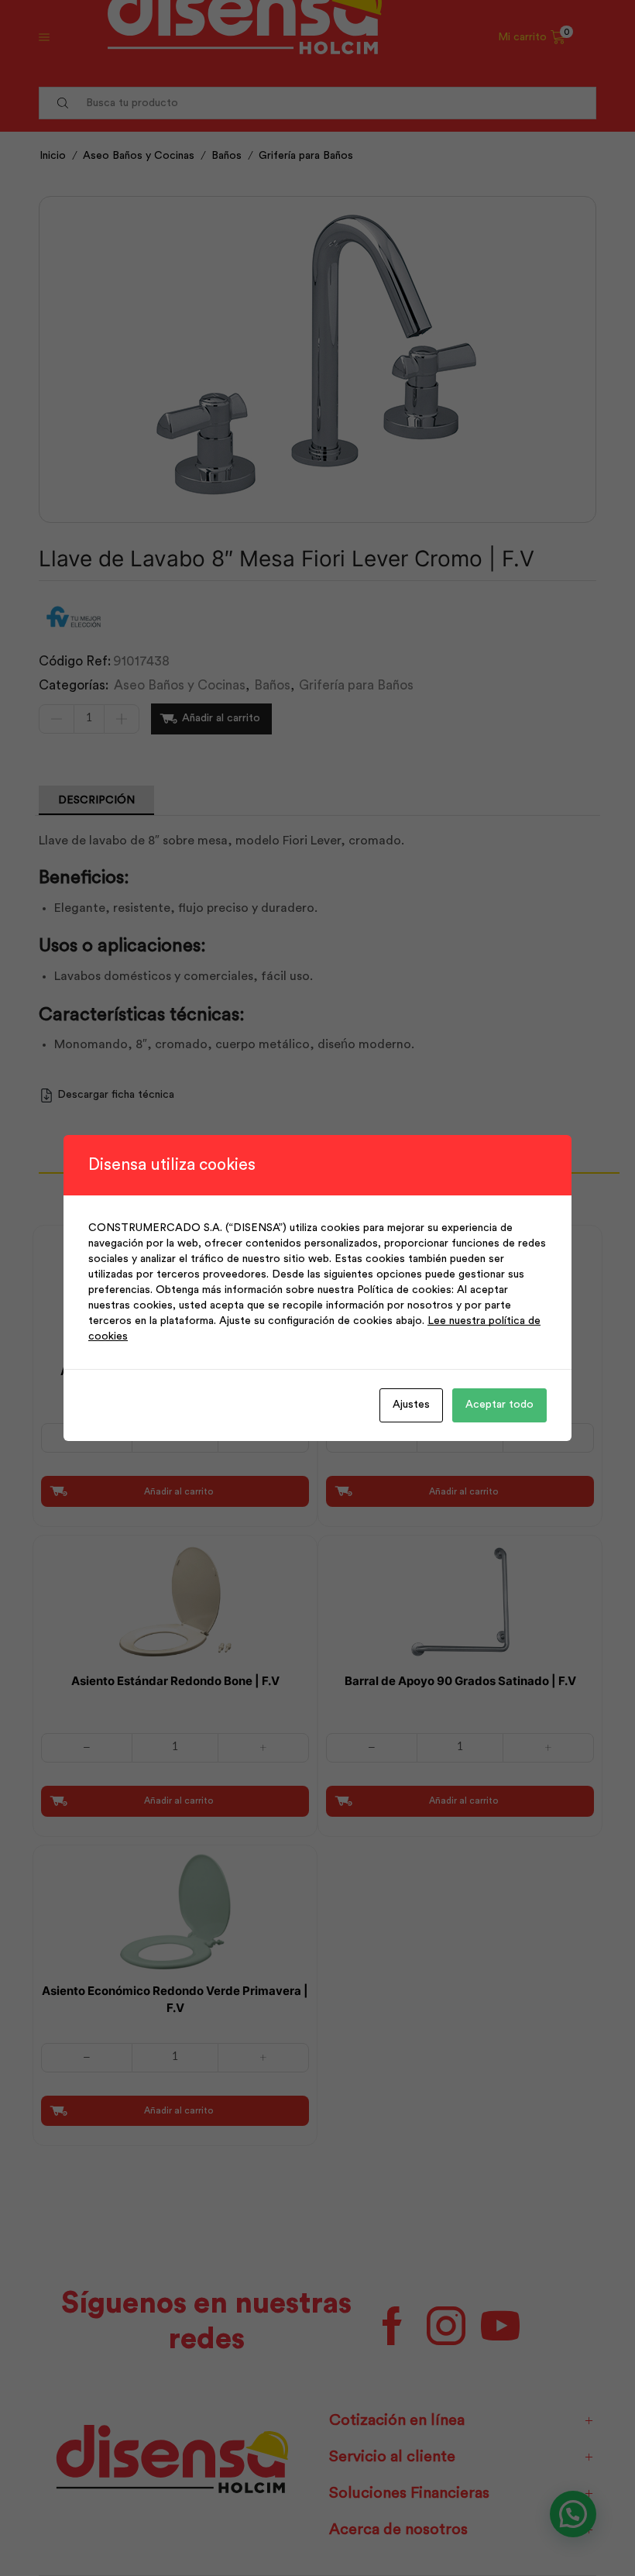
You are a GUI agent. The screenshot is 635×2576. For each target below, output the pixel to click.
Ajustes (411, 1405)
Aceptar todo (499, 1405)
